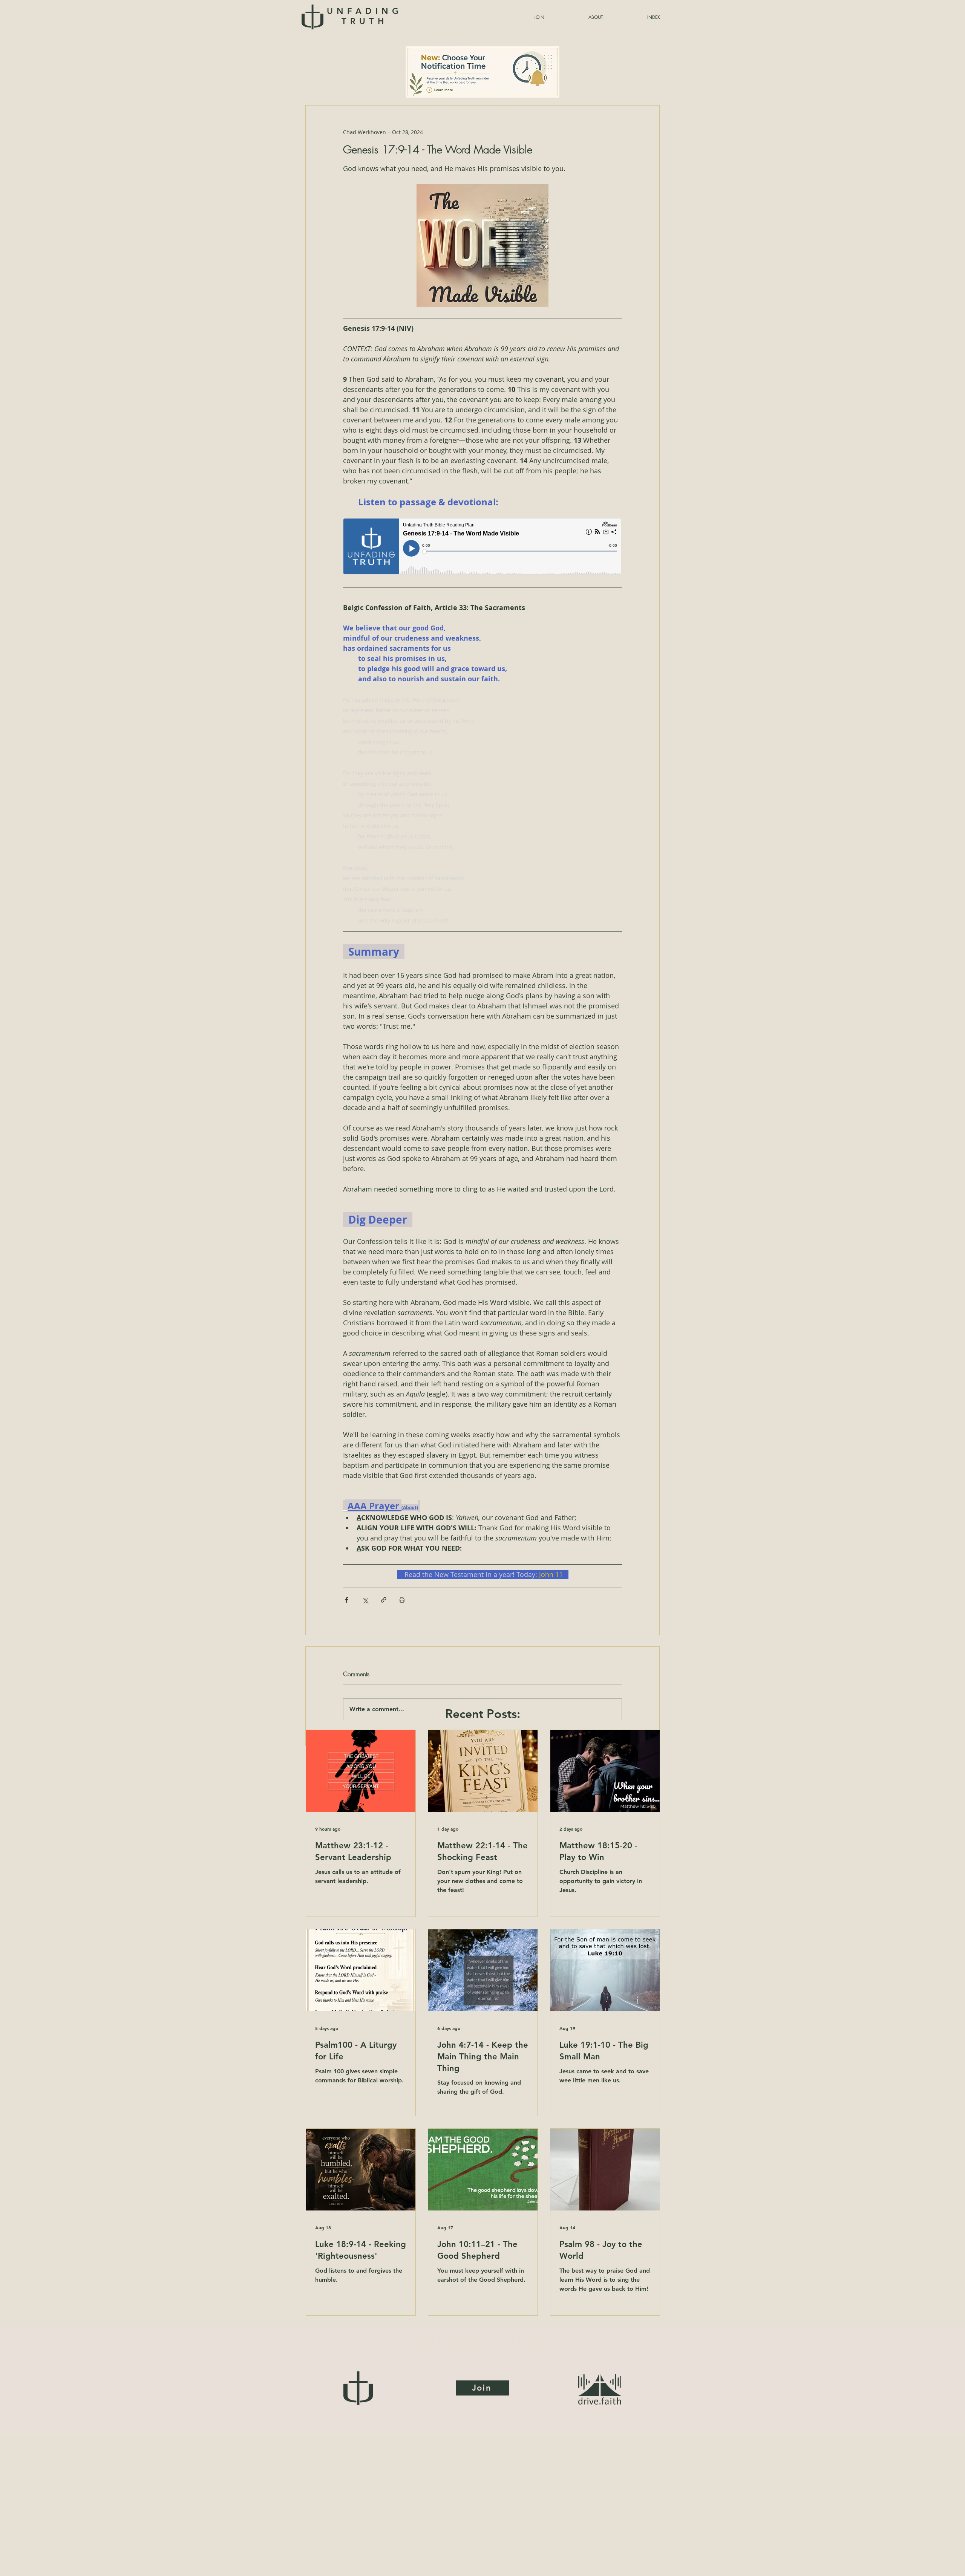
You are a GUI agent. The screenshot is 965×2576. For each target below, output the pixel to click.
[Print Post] (402, 1600)
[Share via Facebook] (347, 1600)
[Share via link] (384, 1600)
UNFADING (364, 16)
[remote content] (482, 547)
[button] (635, 17)
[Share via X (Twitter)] (365, 1600)
